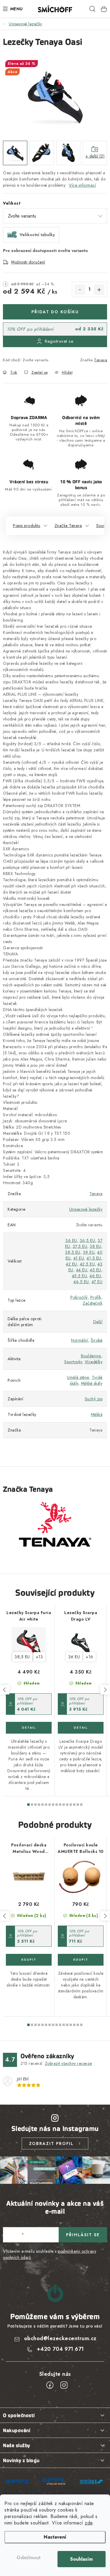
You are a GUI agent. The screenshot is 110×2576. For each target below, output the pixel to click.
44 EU (82, 1270)
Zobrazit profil (51, 2143)
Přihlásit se (83, 2235)
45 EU (95, 1270)
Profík (96, 1297)
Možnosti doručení (28, 262)
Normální (79, 1340)
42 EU (71, 1264)
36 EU (71, 1240)
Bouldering (91, 1356)
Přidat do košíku (55, 312)
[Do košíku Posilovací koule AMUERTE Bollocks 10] (81, 1960)
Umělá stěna (78, 1377)
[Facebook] (50, 2385)
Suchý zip (94, 1399)
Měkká (97, 1414)
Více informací (82, 185)
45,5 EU (79, 1276)
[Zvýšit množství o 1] (99, 290)
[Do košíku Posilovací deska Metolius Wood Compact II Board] (29, 1960)
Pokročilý (79, 1297)
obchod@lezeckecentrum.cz (60, 2338)
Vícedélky (94, 1362)
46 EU (95, 1276)
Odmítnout (28, 2558)
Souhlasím (81, 2559)
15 (81, 1805)
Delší (98, 1322)
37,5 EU (80, 1246)
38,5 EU (73, 1252)
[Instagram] (64, 2385)
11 (67, 1805)
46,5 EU (81, 1282)
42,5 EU (87, 1264)
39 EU (89, 1252)
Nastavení (55, 2537)
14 (78, 1805)
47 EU (97, 1282)
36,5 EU (88, 1240)
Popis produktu (27, 526)
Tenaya (101, 360)
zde (89, 2523)
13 (74, 1805)
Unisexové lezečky (86, 1209)
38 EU (95, 1246)
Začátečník (93, 1303)
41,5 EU (94, 1258)
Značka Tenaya (68, 526)
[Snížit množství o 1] (80, 290)
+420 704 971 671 (60, 2349)
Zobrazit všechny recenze (68, 2063)
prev (5, 1690)
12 (71, 1805)
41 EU (79, 1258)
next (105, 1690)
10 (64, 1805)
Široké (97, 1340)
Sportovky (73, 1362)
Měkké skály (92, 1383)
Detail (29, 1728)
